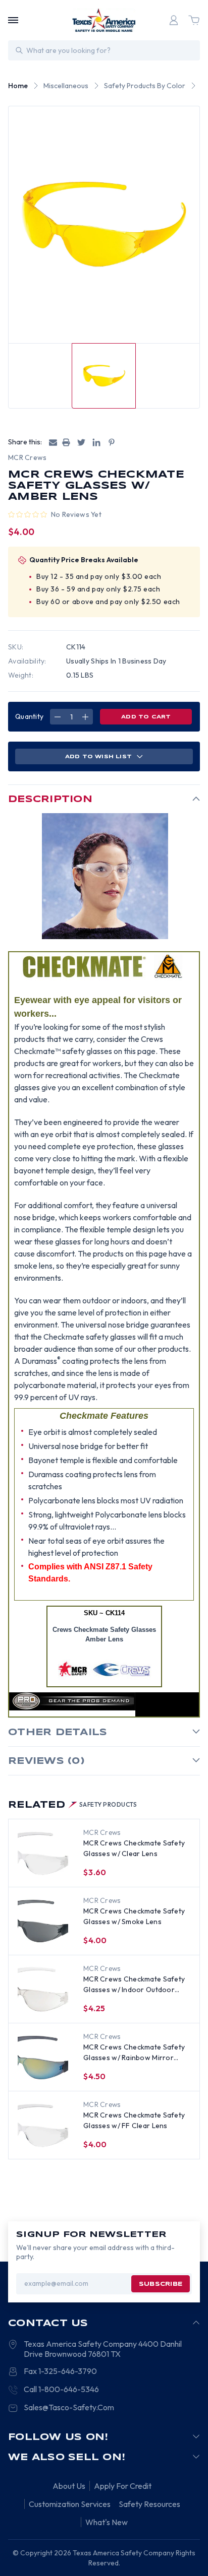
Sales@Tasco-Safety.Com (69, 2407)
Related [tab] (73, 1805)
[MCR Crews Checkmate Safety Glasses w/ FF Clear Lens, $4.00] (43, 2126)
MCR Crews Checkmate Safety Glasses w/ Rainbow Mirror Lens (134, 2053)
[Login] (174, 20)
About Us (69, 2486)
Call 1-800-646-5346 (61, 2389)
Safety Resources (149, 2504)
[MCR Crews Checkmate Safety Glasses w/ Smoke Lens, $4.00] (43, 1922)
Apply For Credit (123, 2486)
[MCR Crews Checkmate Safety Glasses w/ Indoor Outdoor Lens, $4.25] (43, 1990)
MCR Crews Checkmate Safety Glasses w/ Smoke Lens (134, 1916)
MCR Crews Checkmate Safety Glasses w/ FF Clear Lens (134, 2120)
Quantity (29, 716)
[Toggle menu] (13, 20)
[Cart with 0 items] (194, 20)
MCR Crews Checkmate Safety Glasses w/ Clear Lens (134, 1848)
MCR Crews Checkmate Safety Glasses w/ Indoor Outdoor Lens (134, 1985)
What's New (107, 2522)
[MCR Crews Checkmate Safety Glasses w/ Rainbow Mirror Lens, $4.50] (43, 2058)
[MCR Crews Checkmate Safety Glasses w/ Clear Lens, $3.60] (43, 1854)
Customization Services (70, 2504)
